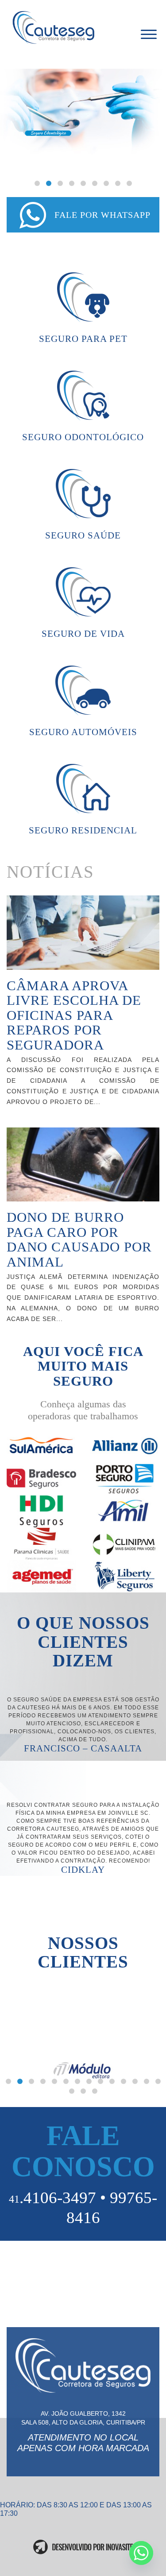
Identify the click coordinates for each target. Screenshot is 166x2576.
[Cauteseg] (69, 28)
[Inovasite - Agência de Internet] (83, 2547)
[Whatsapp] (141, 2553)
